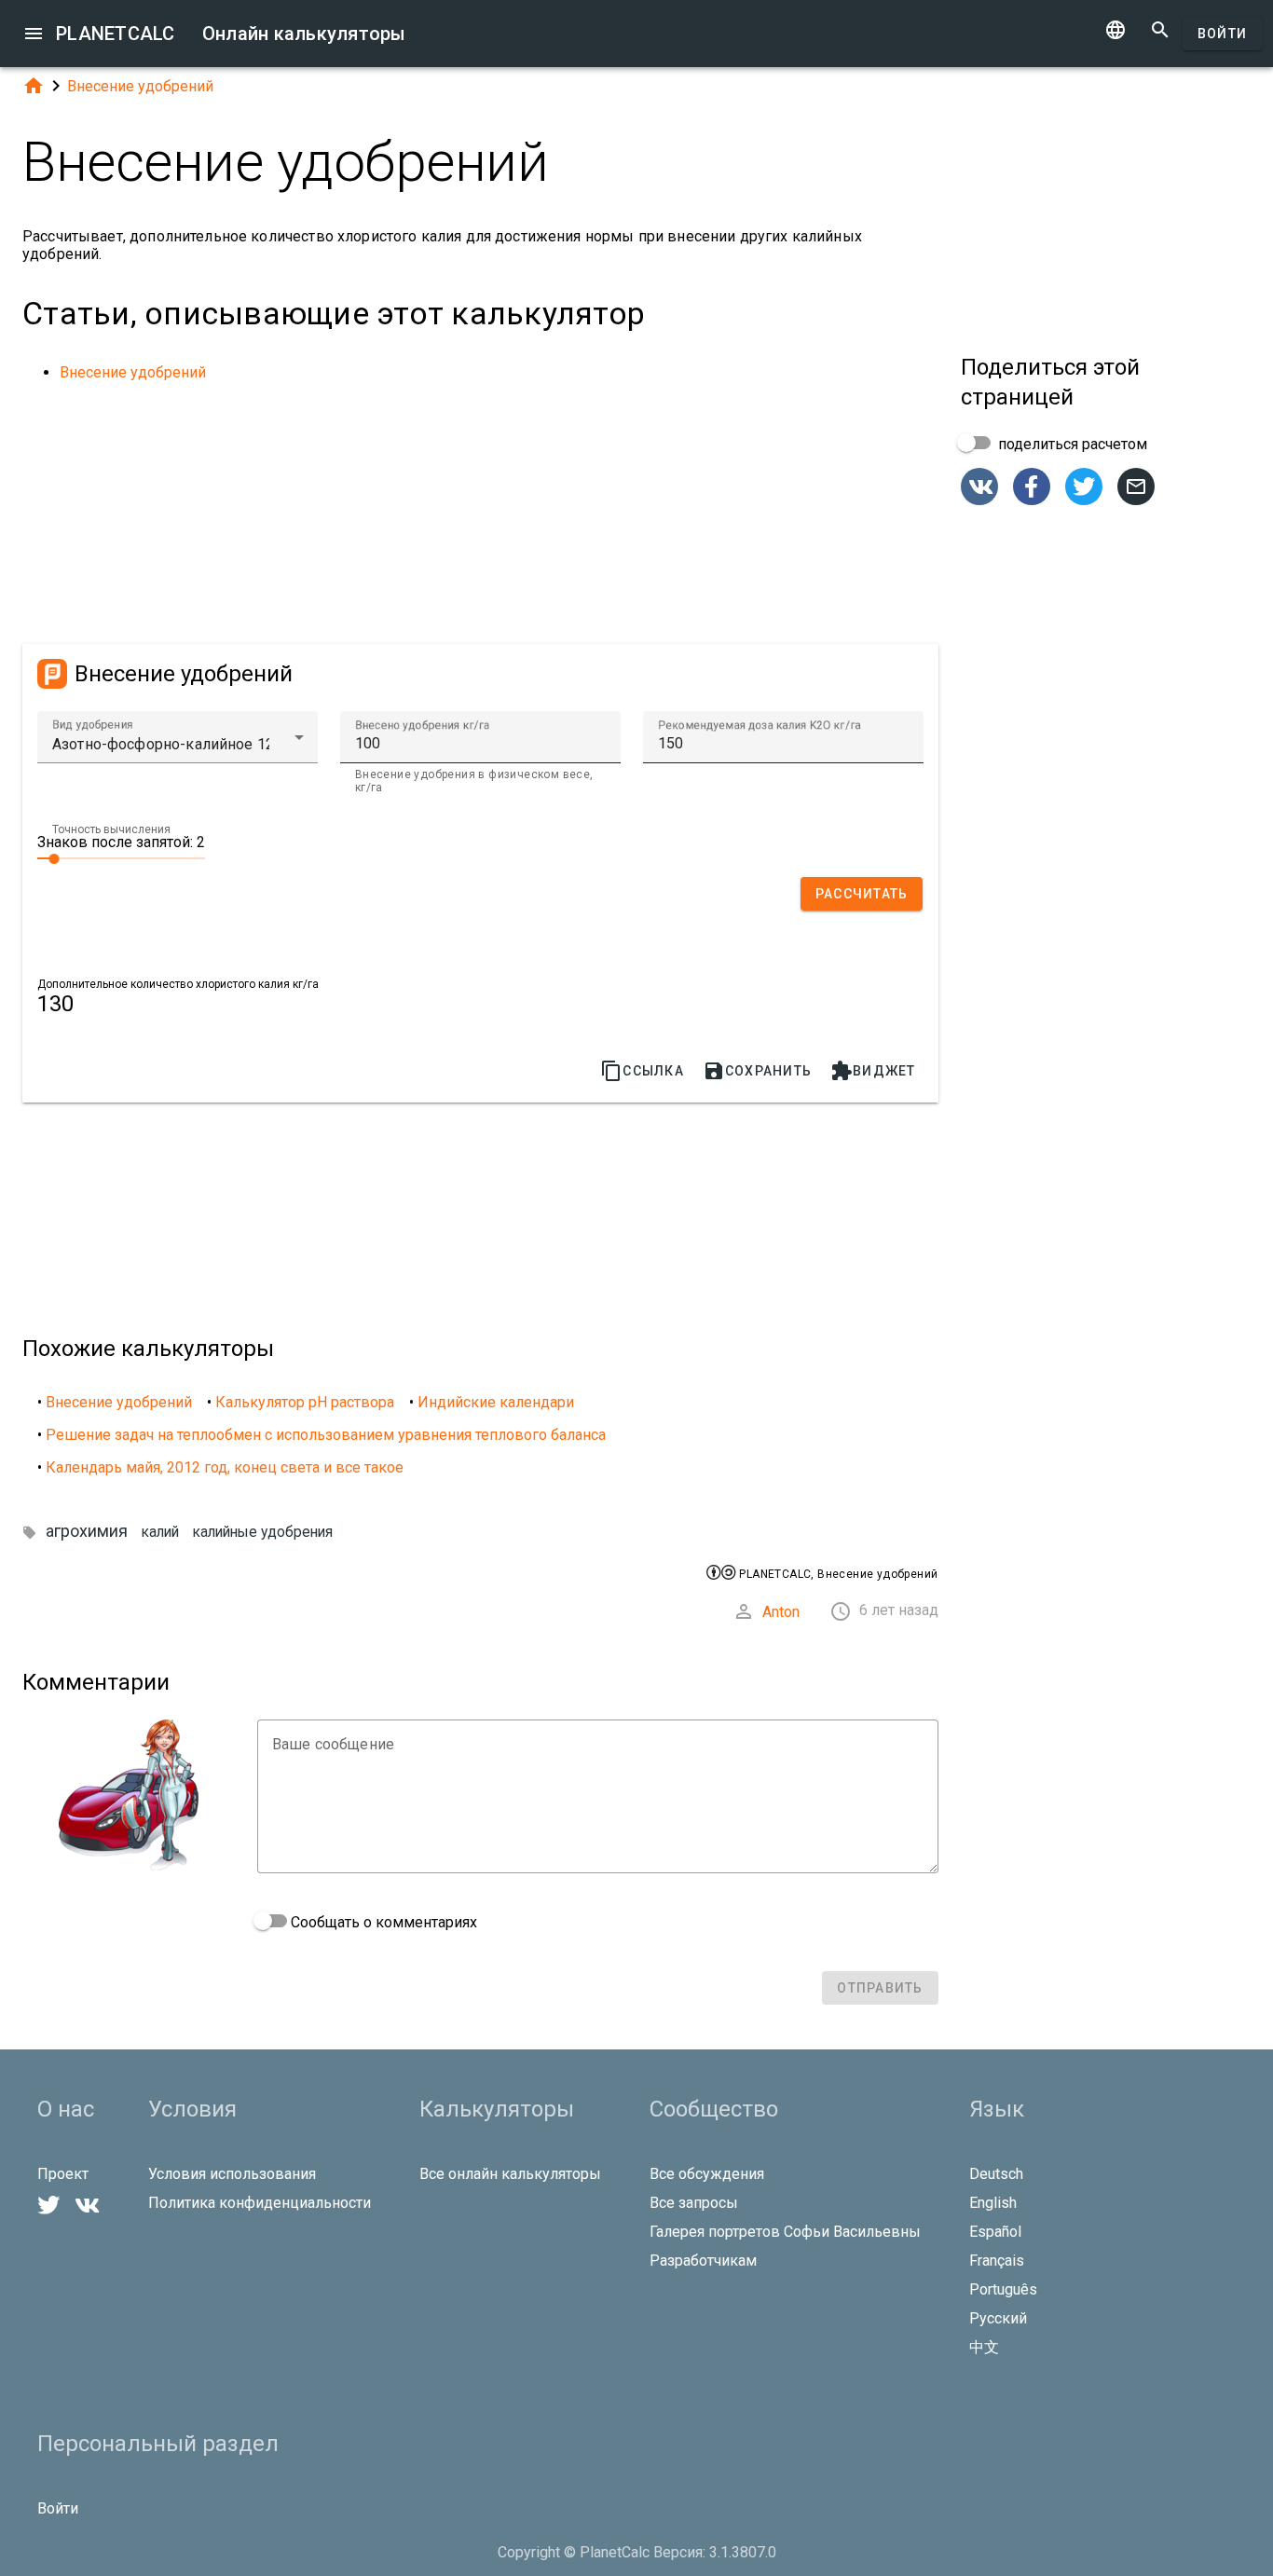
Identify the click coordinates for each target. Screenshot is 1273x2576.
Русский (998, 2318)
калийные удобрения (263, 1532)
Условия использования (232, 2174)
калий (160, 1532)
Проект (63, 2174)
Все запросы (694, 2203)
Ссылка (642, 1071)
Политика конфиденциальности (260, 2203)
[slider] (121, 857)
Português (1003, 2289)
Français (997, 2261)
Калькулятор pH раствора (305, 1402)
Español (995, 2232)
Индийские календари (496, 1402)
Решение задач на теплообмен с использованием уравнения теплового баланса (326, 1435)
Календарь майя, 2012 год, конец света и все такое (225, 1467)
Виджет (873, 1071)
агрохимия (87, 1531)
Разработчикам (703, 2261)
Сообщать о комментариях (382, 1922)
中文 (984, 2347)
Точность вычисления (111, 829)
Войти (1222, 34)
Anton (781, 1612)
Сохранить (757, 1071)
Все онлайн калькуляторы (510, 2174)
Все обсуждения (707, 2174)
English (993, 2203)
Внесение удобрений (140, 86)
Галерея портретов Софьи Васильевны (785, 2232)
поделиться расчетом (1071, 444)
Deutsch (996, 2174)
